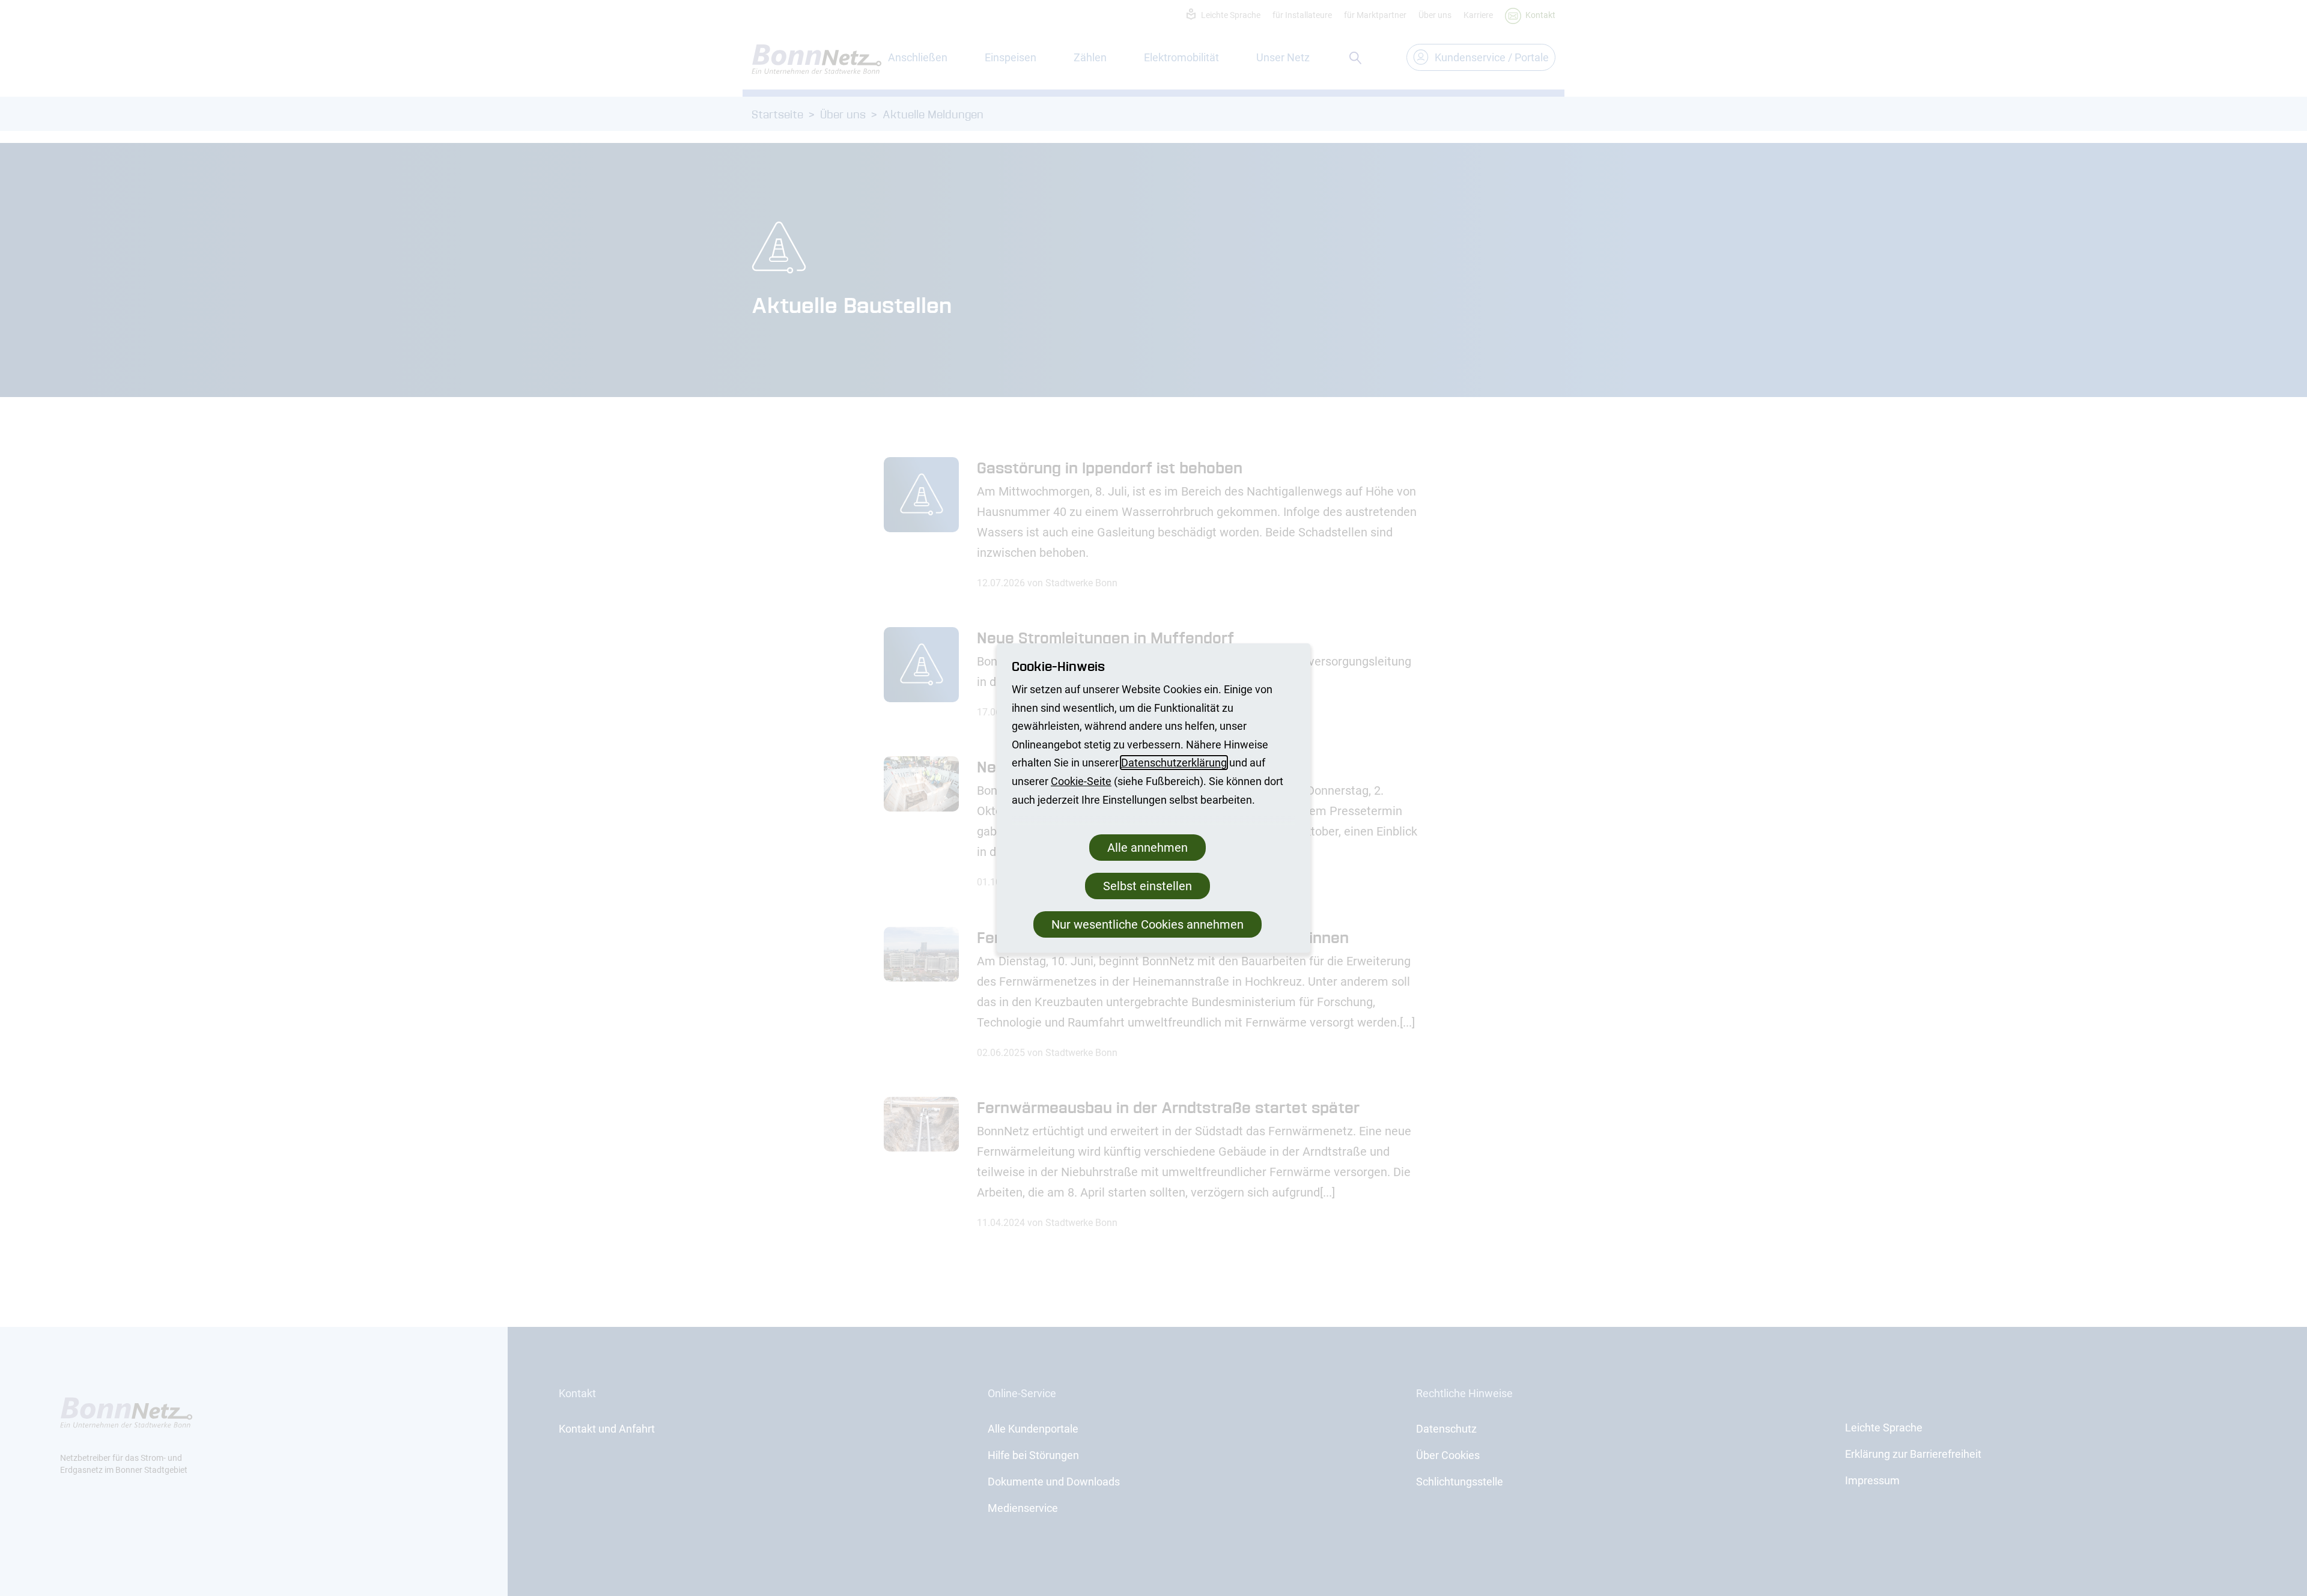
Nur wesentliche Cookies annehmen (1147, 924)
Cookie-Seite (1081, 781)
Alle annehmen (1147, 848)
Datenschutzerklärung (1174, 763)
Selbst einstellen (1147, 886)
